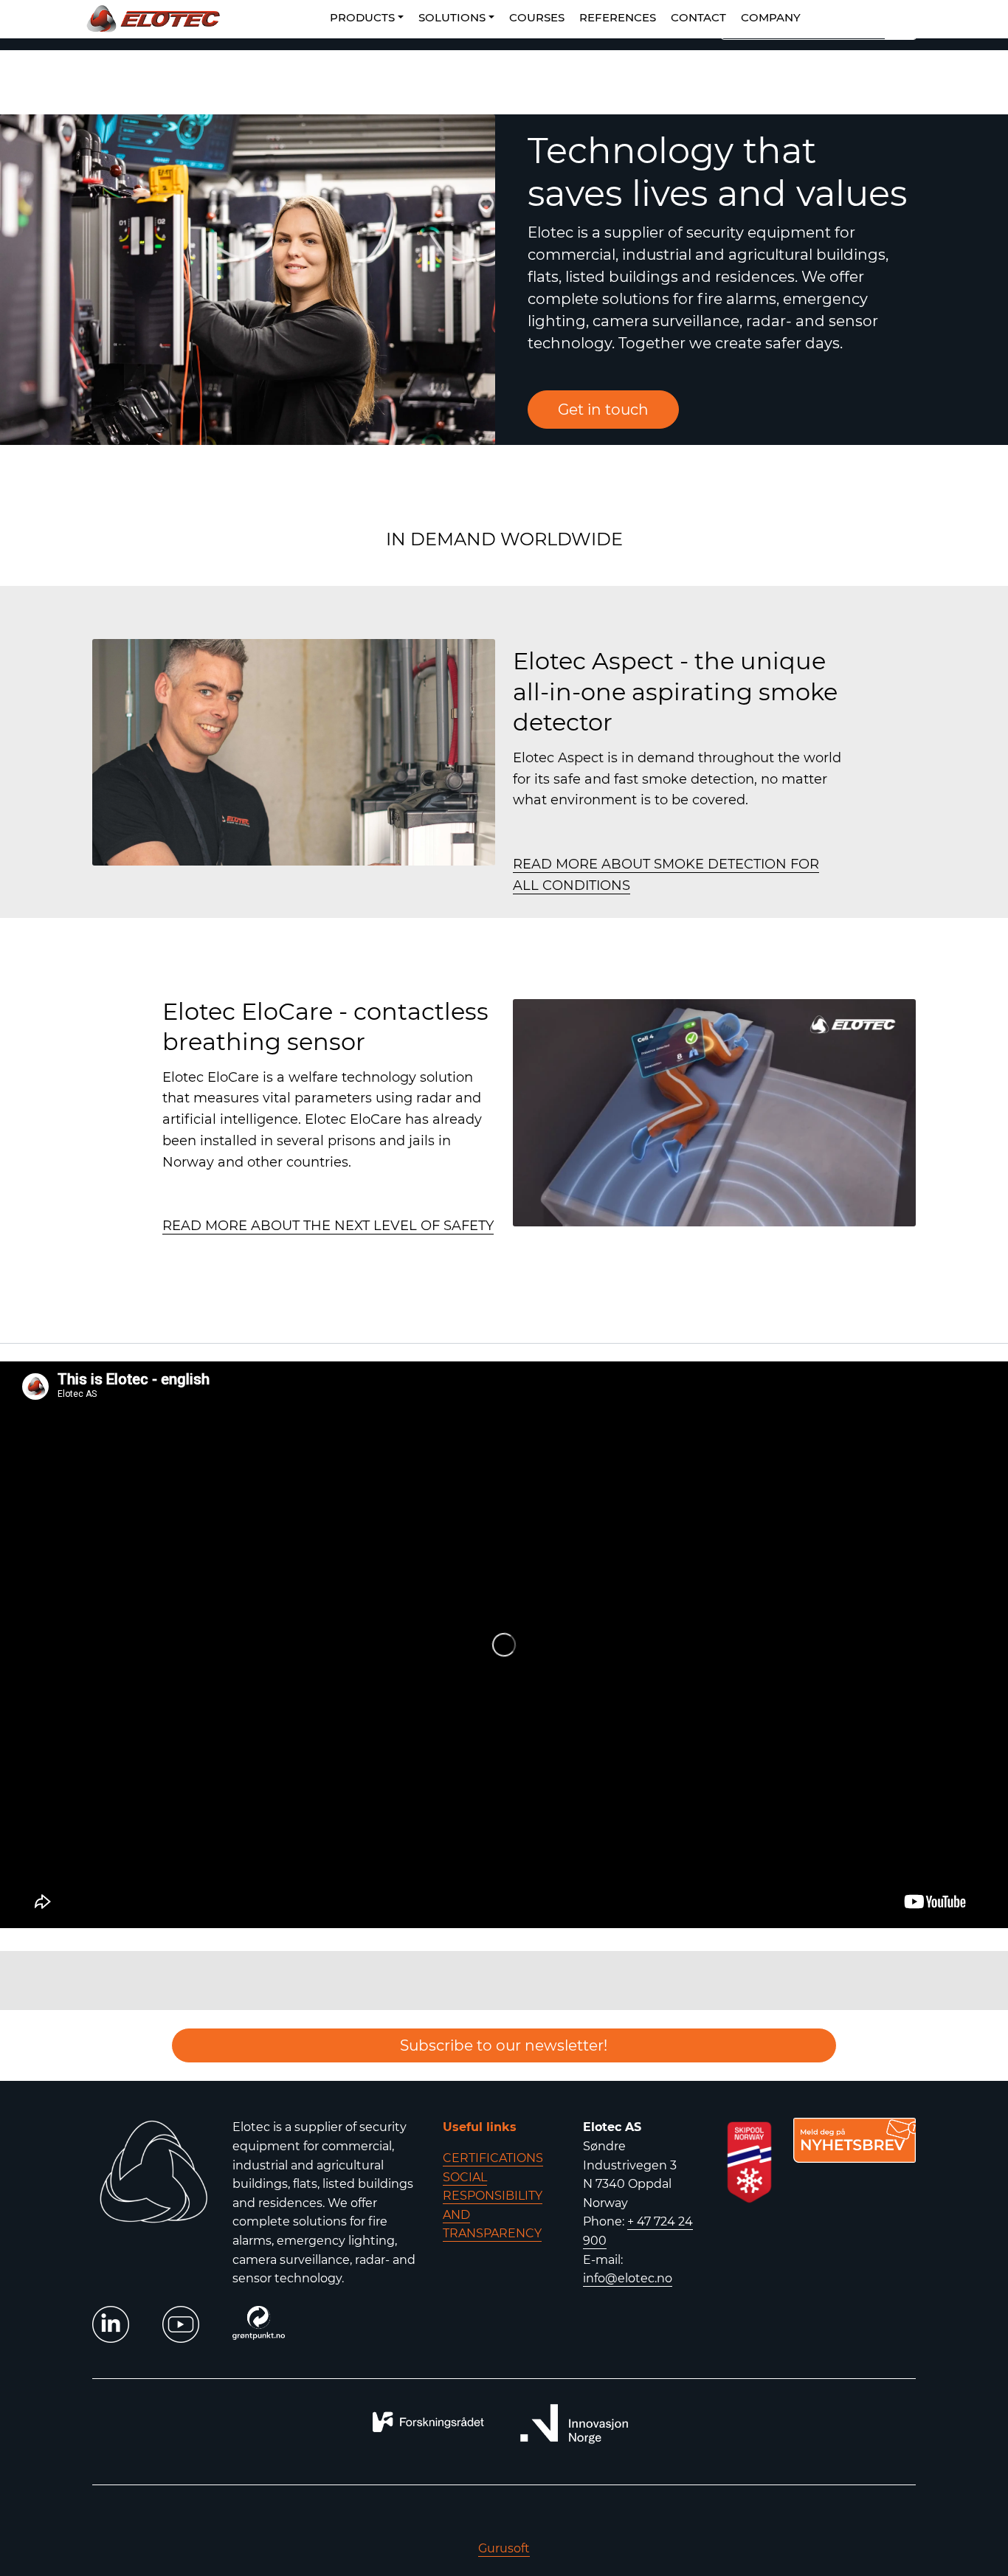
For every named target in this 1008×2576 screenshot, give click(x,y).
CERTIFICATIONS (493, 2158)
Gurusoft (504, 2548)
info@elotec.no (628, 2278)
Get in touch (603, 410)
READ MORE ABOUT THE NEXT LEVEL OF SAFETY (328, 1226)
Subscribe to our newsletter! (504, 2045)
